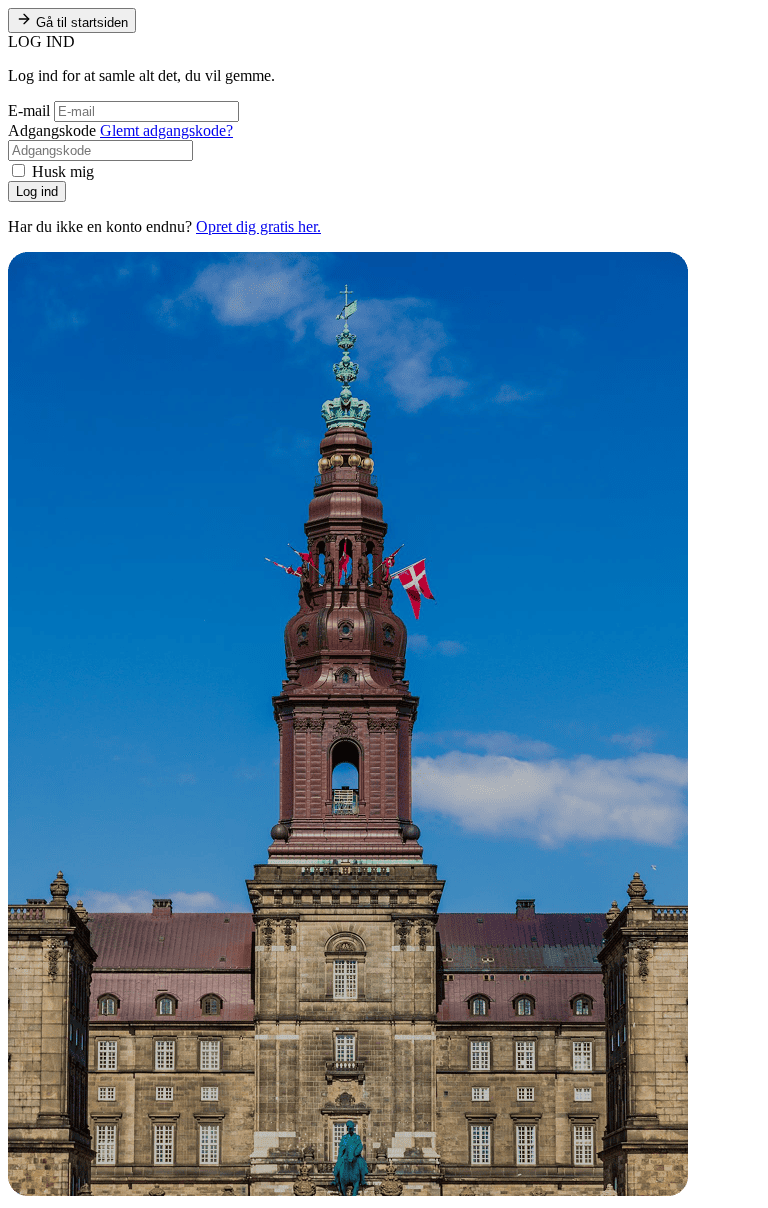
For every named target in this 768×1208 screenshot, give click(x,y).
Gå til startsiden (80, 22)
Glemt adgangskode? (166, 130)
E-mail (29, 110)
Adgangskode (52, 130)
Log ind (37, 191)
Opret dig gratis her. (258, 226)
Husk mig (61, 171)
